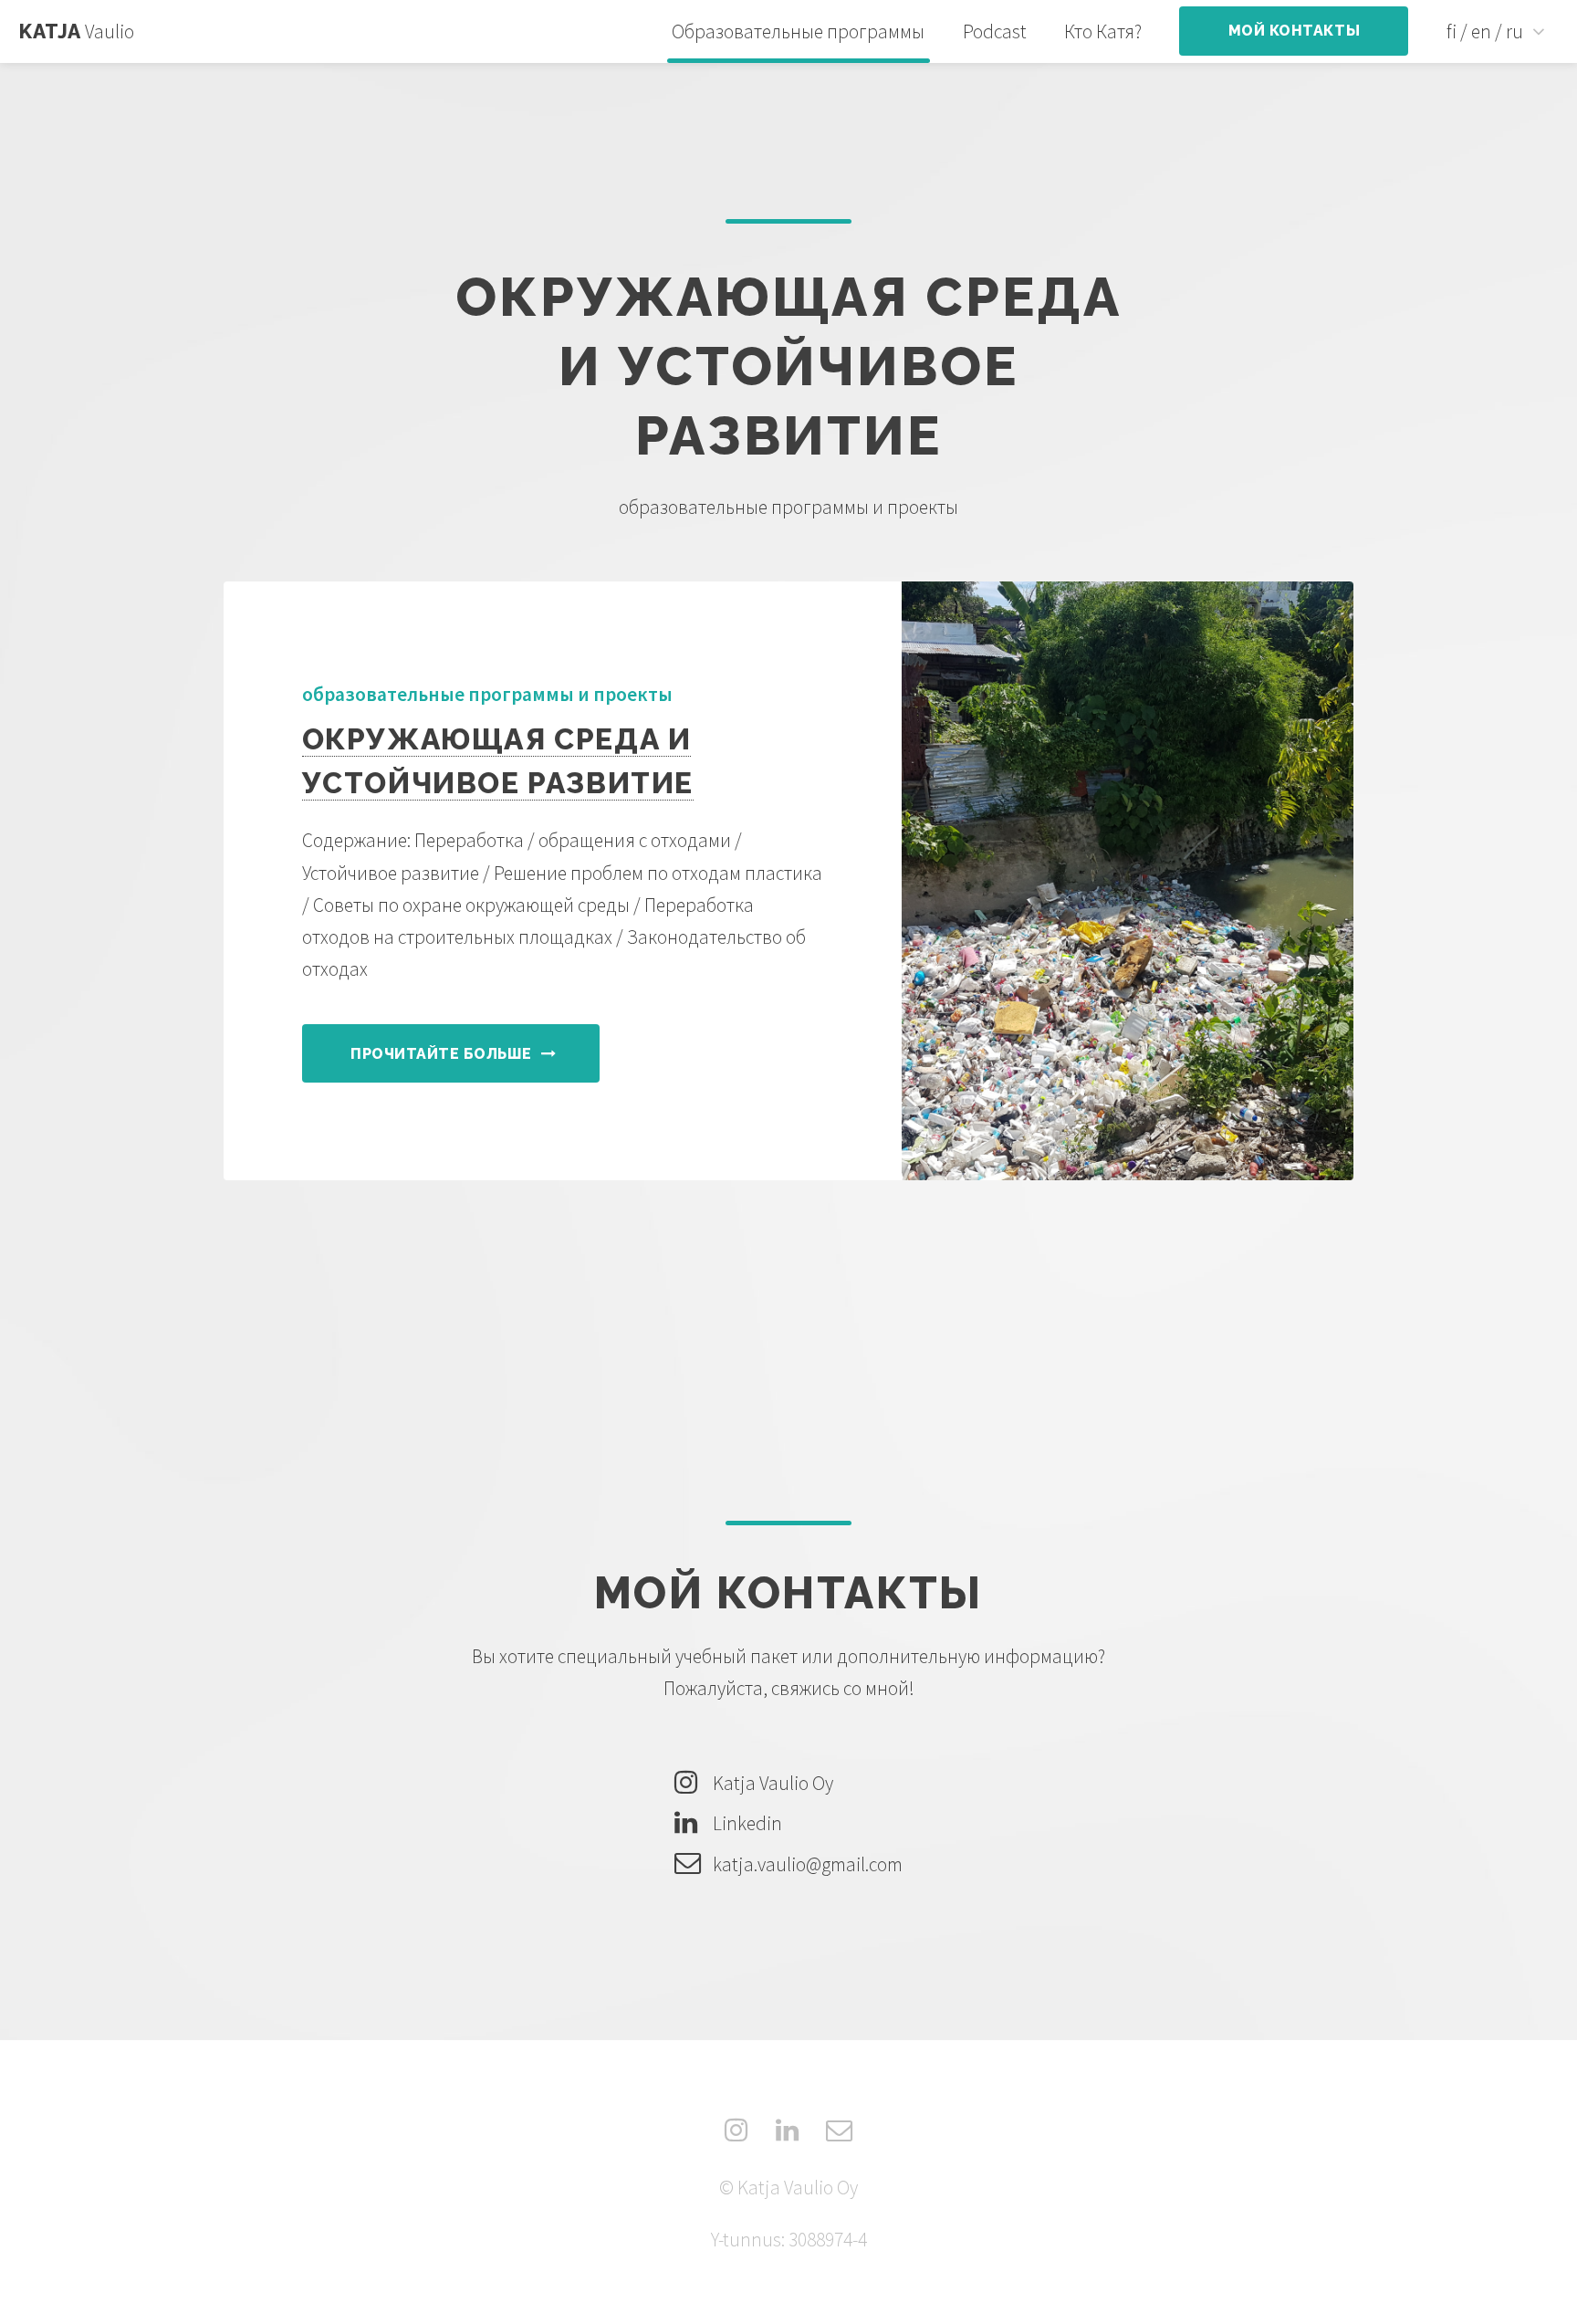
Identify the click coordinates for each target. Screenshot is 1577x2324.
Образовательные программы (798, 31)
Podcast (995, 31)
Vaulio (77, 31)
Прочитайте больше (441, 1054)
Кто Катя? (1103, 31)
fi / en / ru (1485, 31)
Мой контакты (1294, 31)
